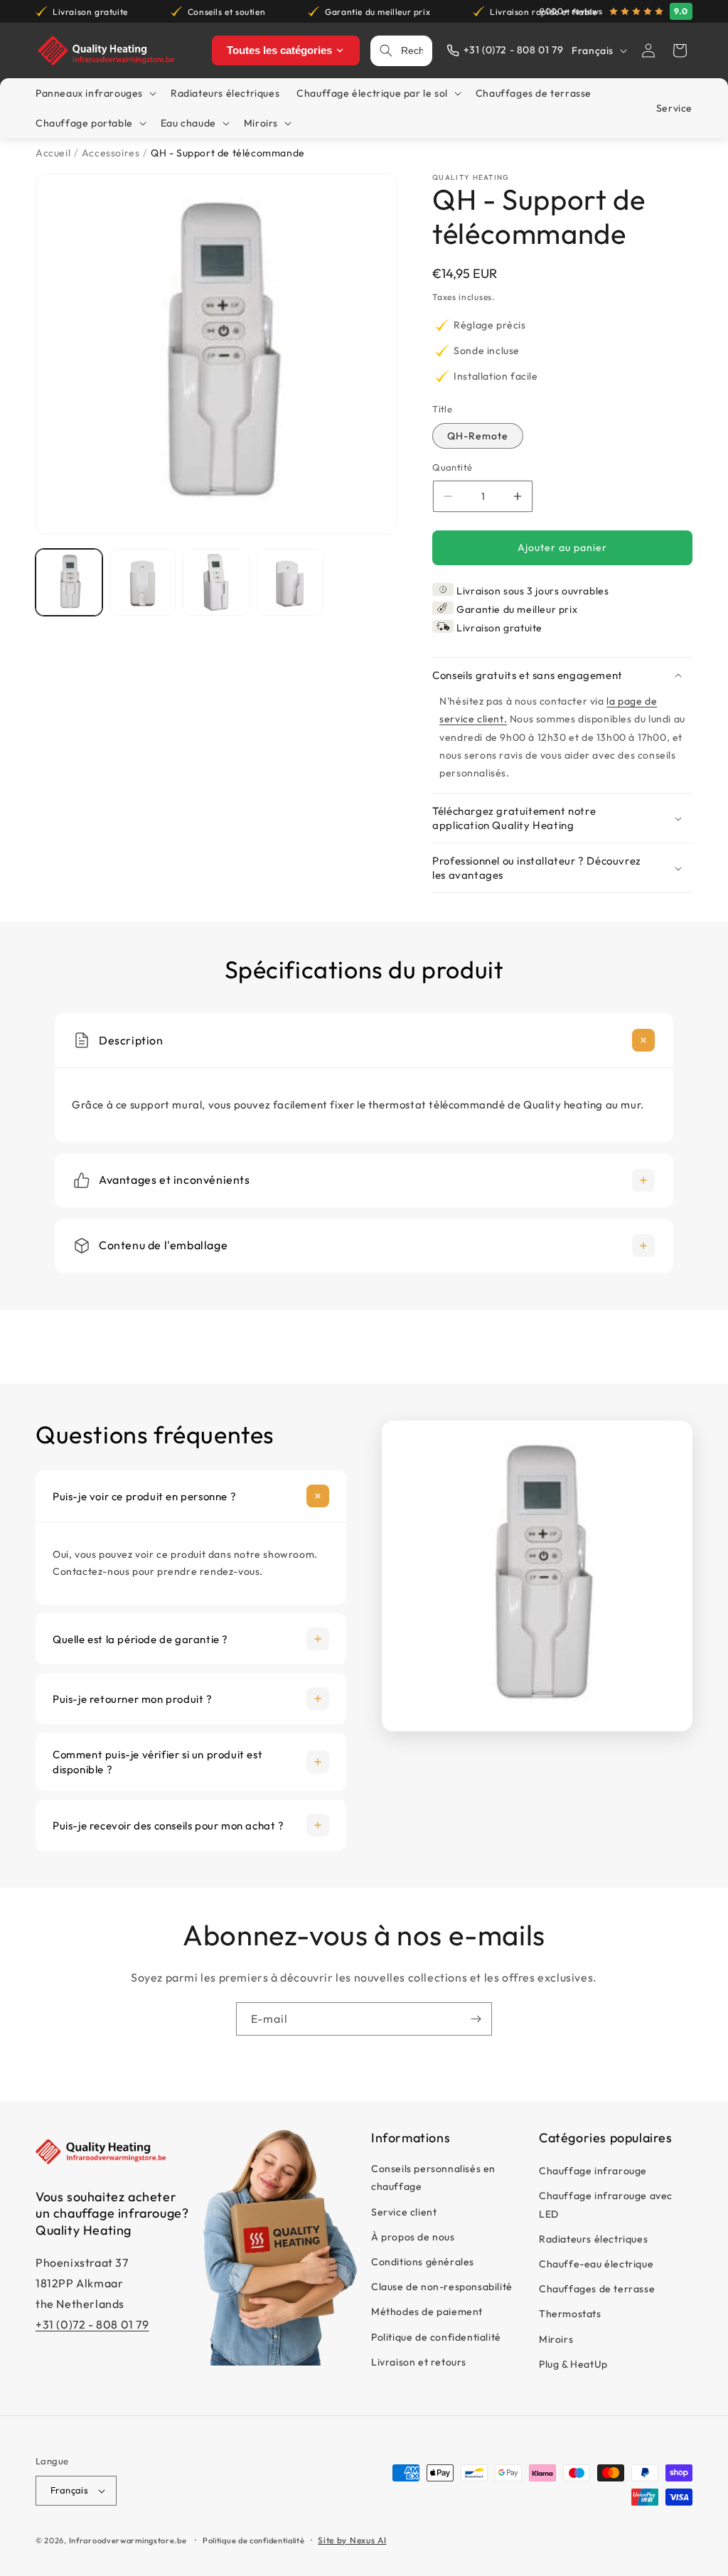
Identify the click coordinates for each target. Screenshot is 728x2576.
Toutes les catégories (279, 50)
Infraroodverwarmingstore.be (128, 2540)
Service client (404, 2212)
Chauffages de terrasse (597, 2289)
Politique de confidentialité (436, 2337)
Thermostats (570, 2314)
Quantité (452, 467)
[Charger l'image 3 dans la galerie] (216, 582)
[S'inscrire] (476, 2019)
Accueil (53, 153)
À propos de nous (413, 2237)
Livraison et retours (419, 2362)
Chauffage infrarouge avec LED (606, 2204)
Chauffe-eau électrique (596, 2264)
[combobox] (412, 51)
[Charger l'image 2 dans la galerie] (143, 582)
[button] (680, 50)
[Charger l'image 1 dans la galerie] (69, 582)
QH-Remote (478, 436)
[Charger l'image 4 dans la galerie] (290, 582)
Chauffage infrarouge (593, 2171)
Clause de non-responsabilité (442, 2287)
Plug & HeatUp (573, 2364)
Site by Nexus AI (352, 2540)
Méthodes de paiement (427, 2312)
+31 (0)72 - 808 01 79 (92, 2324)
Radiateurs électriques (593, 2239)
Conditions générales (423, 2262)
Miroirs (556, 2339)
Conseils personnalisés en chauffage (433, 2177)
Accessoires (111, 153)
